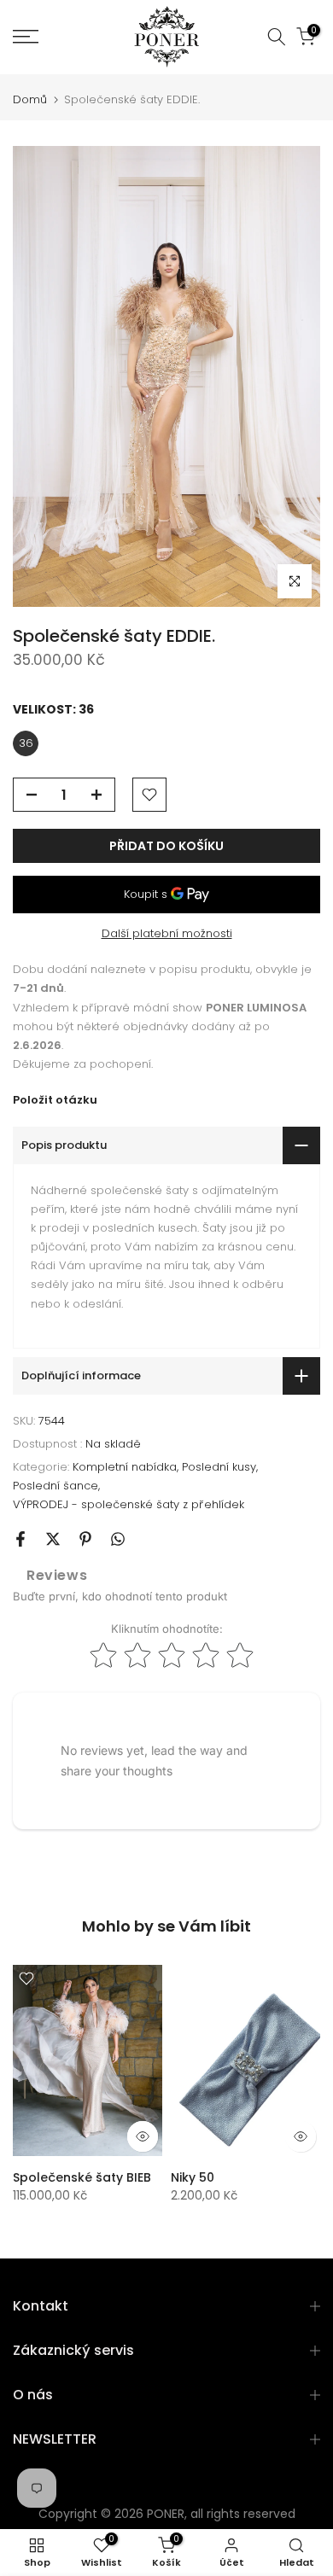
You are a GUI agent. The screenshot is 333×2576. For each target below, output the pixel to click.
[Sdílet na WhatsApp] (118, 1539)
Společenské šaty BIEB (82, 2177)
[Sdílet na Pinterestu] (85, 1539)
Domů (30, 99)
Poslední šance (55, 1486)
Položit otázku (55, 1100)
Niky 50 (193, 2177)
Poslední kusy (219, 1467)
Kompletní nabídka (125, 1467)
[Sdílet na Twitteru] (53, 1539)
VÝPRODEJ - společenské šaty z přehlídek (129, 1504)
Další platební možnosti (167, 933)
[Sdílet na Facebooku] (20, 1539)
